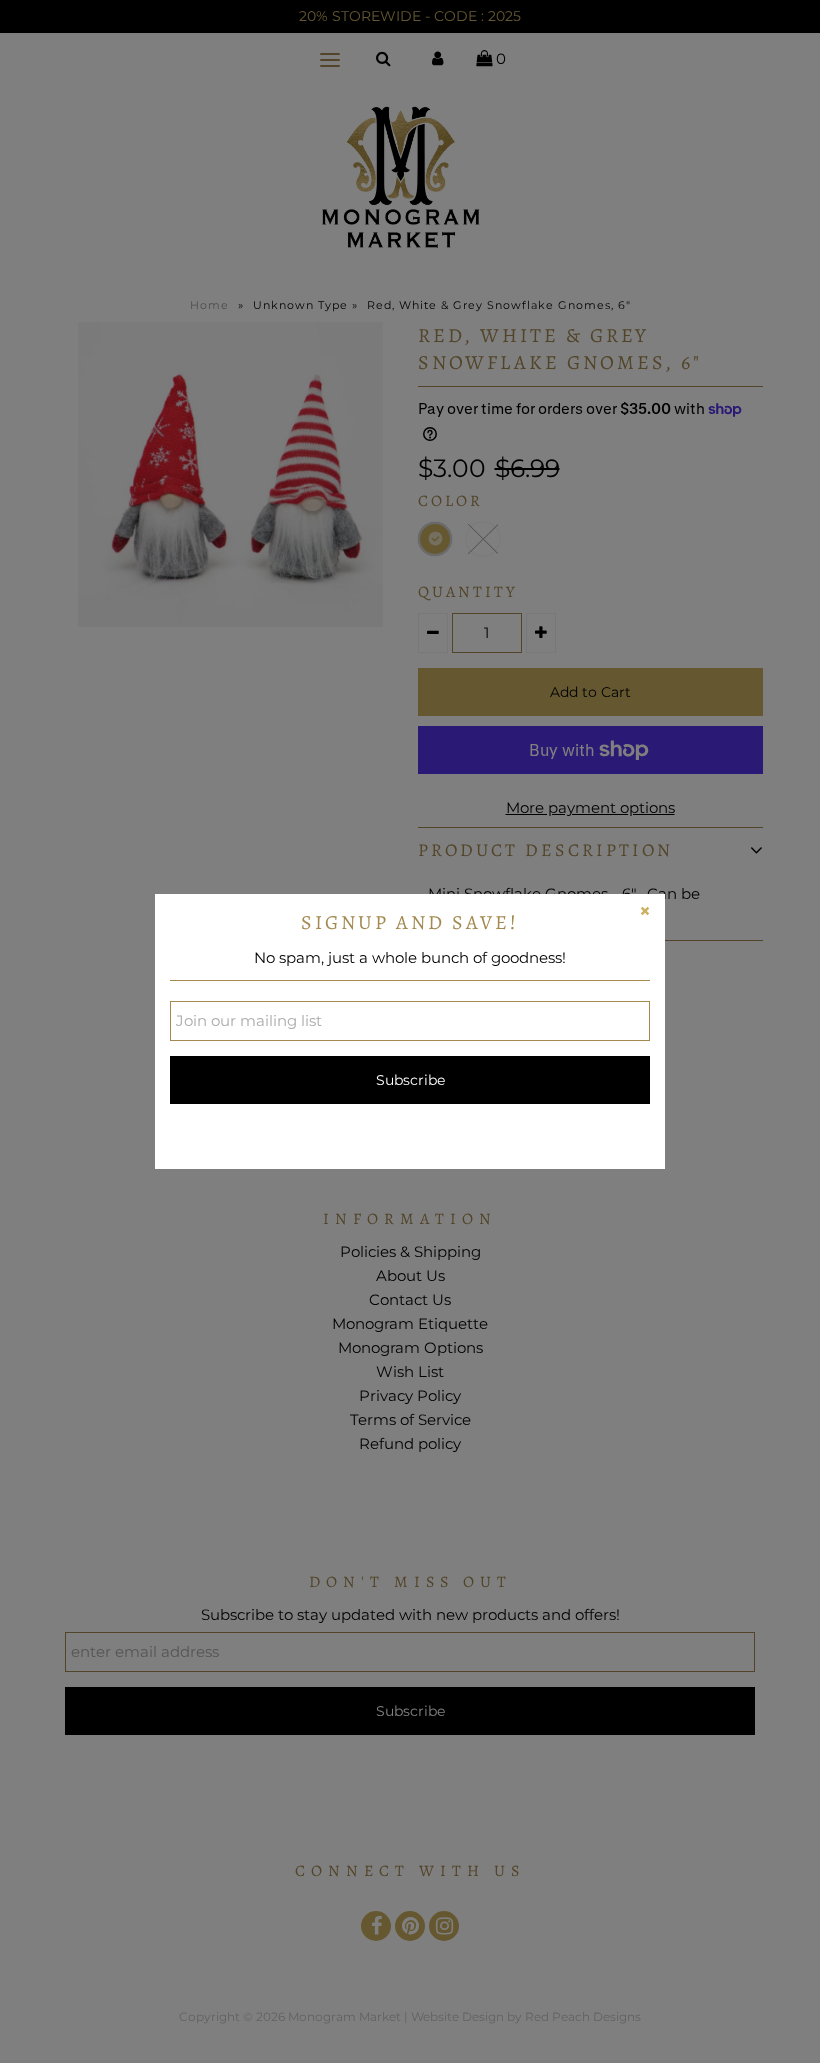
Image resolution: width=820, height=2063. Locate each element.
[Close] (645, 914)
